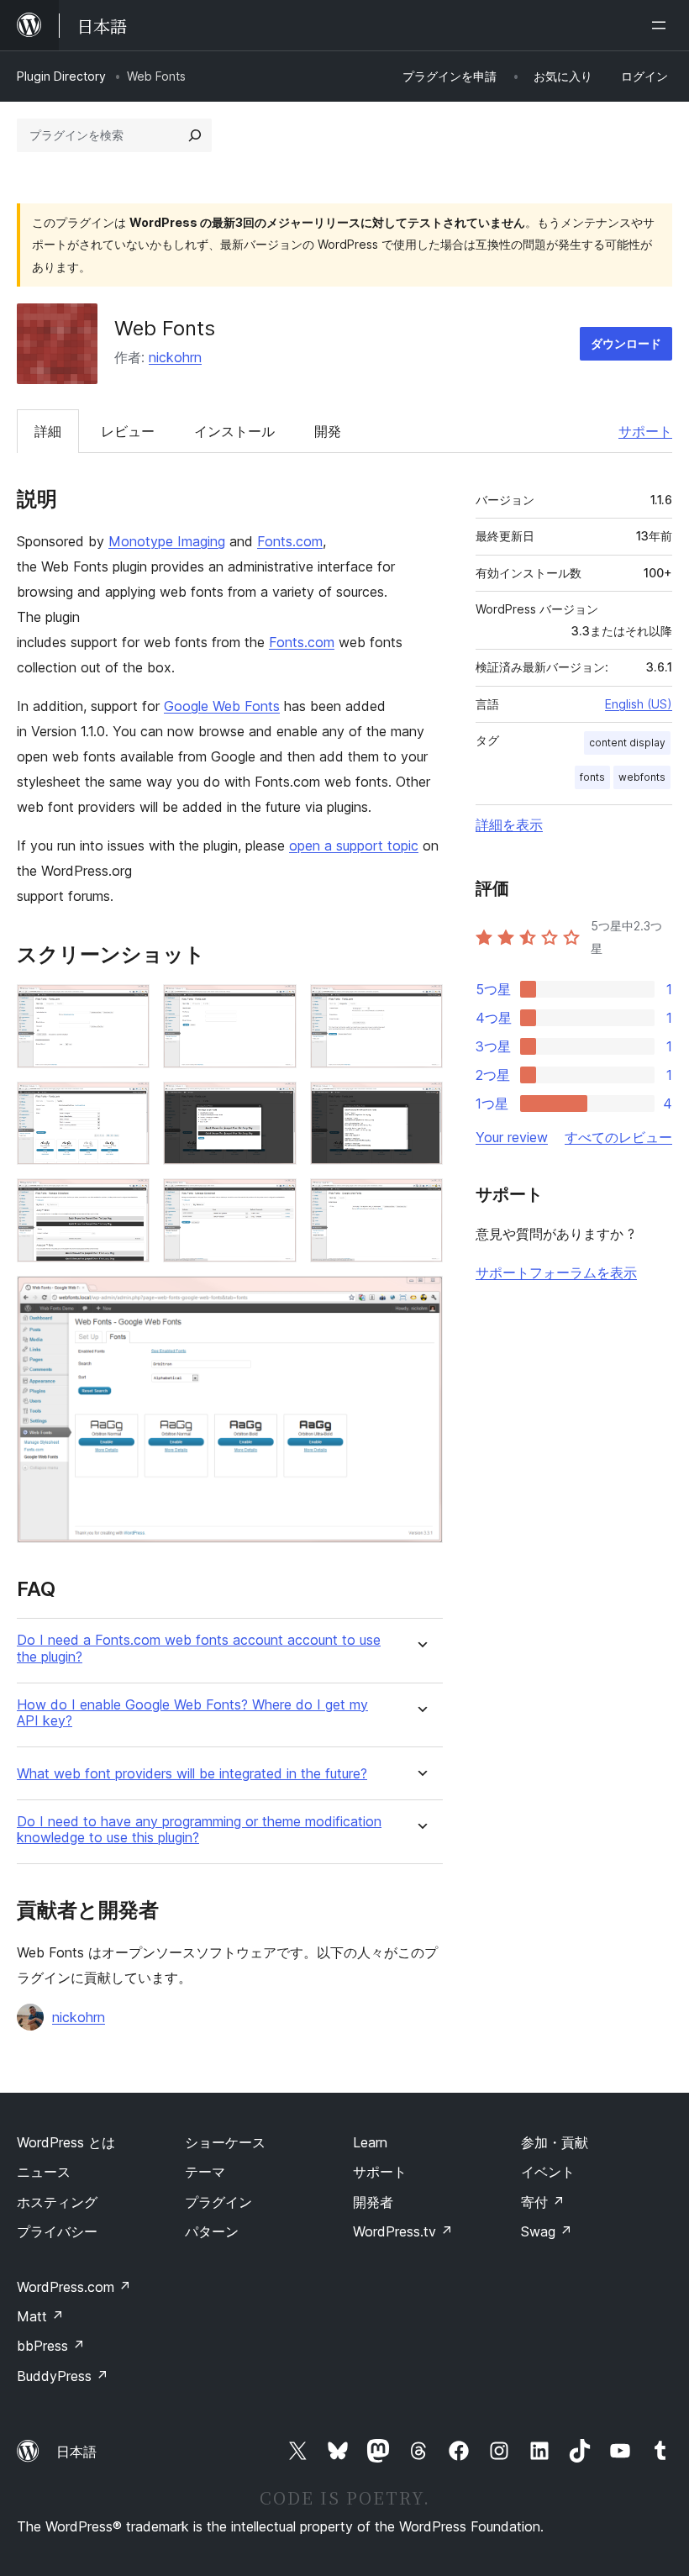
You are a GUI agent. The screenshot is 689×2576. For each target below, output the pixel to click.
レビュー (128, 431)
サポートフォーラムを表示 (556, 1272)
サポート (645, 431)
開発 (328, 431)
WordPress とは (66, 2142)
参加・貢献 (555, 2142)
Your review (512, 1137)
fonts (592, 777)
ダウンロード (626, 343)
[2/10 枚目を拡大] (274, 1007)
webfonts (642, 777)
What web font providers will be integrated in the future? (192, 1774)
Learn (370, 2142)
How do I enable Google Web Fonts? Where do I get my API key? (192, 1713)
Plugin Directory (61, 76)
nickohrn (175, 357)
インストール (234, 431)
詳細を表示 (509, 824)
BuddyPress (63, 2376)
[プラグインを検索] (195, 135)
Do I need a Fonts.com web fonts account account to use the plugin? (199, 1648)
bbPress (51, 2346)
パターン (212, 2231)
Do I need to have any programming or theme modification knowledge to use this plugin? (199, 1830)
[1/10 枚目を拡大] (127, 1007)
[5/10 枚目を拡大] (274, 1104)
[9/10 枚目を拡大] (420, 1201)
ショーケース (225, 2142)
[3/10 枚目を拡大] (420, 1007)
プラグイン (218, 2202)
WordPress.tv (403, 2231)
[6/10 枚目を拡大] (420, 1104)
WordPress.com (74, 2287)
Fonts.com (290, 541)
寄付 (543, 2202)
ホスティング (57, 2202)
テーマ (205, 2172)
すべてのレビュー (618, 1137)
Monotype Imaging (167, 541)
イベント (548, 2172)
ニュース (44, 2172)
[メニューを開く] (662, 25)
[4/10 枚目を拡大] (127, 1104)
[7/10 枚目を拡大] (127, 1201)
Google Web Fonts (222, 706)
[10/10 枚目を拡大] (420, 1299)
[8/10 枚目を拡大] (274, 1201)
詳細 (48, 431)
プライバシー (57, 2231)
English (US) (639, 704)
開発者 (373, 2202)
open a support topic (354, 845)
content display (627, 743)
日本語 (76, 2452)
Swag (547, 2231)
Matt (40, 2316)
